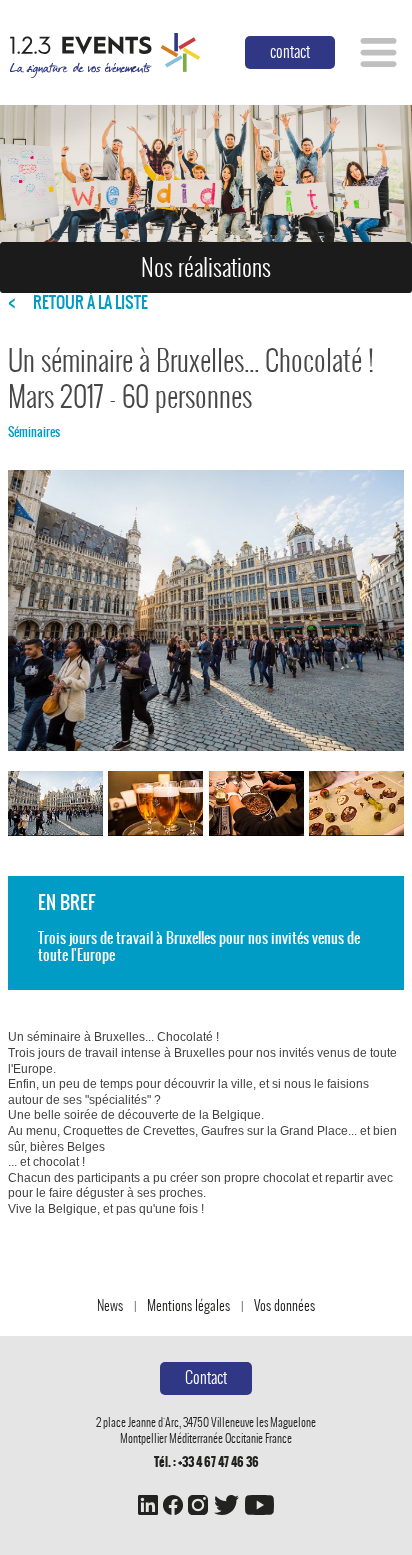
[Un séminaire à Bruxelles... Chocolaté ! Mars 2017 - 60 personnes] (55, 803)
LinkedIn (148, 1505)
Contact (206, 1377)
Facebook (173, 1505)
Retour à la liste (90, 303)
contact (290, 51)
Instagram (198, 1505)
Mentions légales (188, 1305)
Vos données (284, 1305)
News (110, 1305)
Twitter (226, 1505)
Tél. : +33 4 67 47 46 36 (206, 1462)
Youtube (259, 1505)
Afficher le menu (378, 52)
